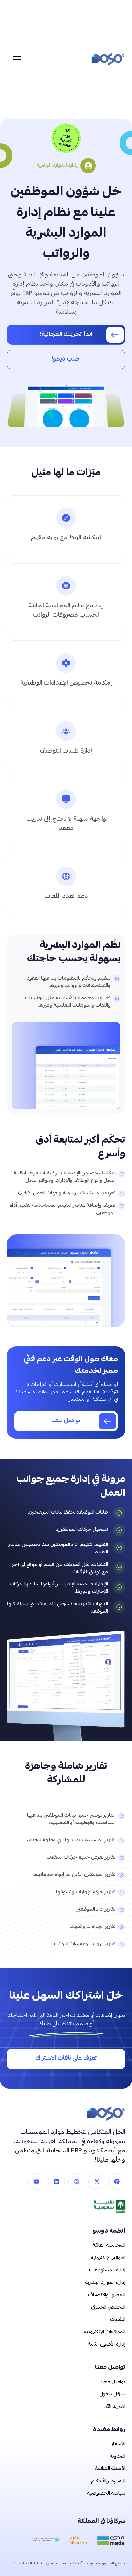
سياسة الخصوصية (106, 2494)
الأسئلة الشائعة (110, 2469)
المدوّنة (117, 2457)
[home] (106, 59)
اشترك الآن (114, 2407)
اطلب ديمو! (66, 360)
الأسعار (118, 2444)
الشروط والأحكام (108, 2481)
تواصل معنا (113, 2382)
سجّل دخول (112, 2394)
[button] (18, 59)
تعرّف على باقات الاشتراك (66, 2059)
